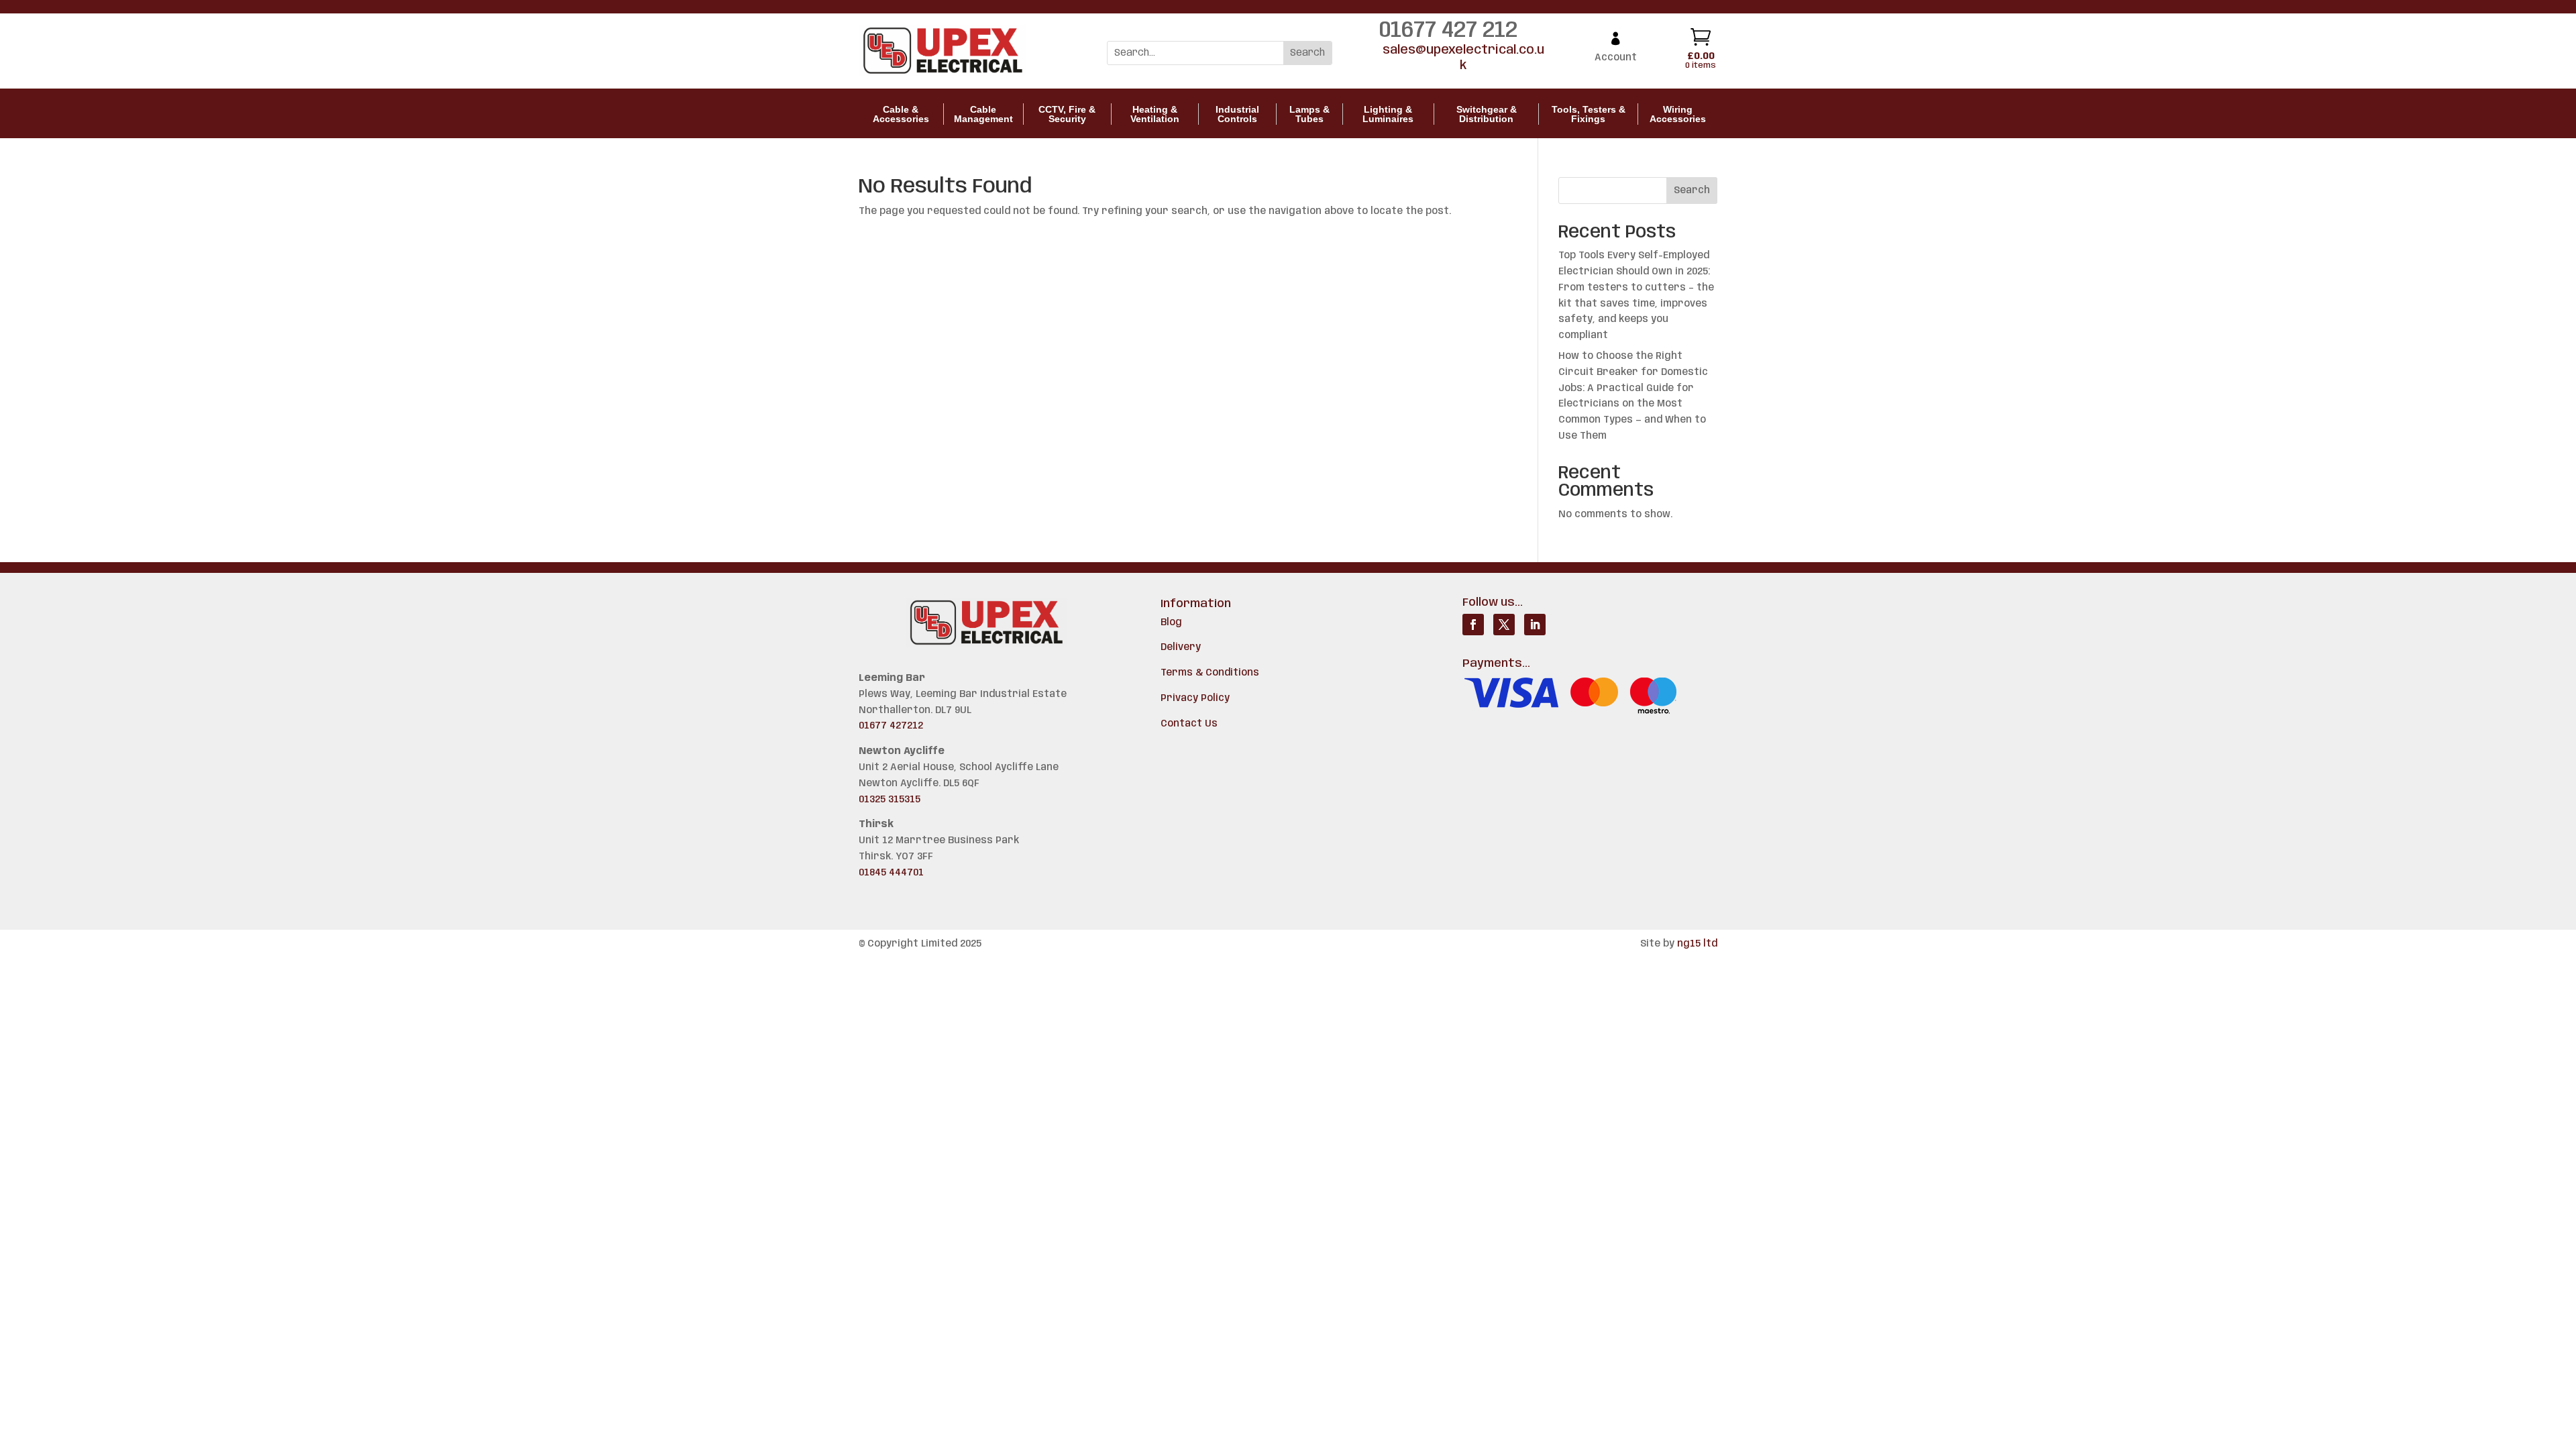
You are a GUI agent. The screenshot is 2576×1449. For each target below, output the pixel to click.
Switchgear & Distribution (1487, 114)
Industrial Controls (1237, 114)
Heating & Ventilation (1155, 114)
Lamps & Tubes (1309, 114)
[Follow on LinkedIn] (1535, 625)
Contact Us (1189, 724)
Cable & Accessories (901, 114)
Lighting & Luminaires (1388, 114)
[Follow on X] (1504, 625)
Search (1692, 191)
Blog (1171, 623)
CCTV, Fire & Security (1067, 114)
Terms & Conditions (1210, 673)
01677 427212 (891, 726)
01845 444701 (891, 873)
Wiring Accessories (1678, 114)
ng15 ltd (1697, 944)
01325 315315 (890, 800)
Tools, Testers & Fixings (1589, 114)
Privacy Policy (1195, 698)
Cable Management (983, 114)
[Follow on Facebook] (1473, 625)
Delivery (1181, 647)
